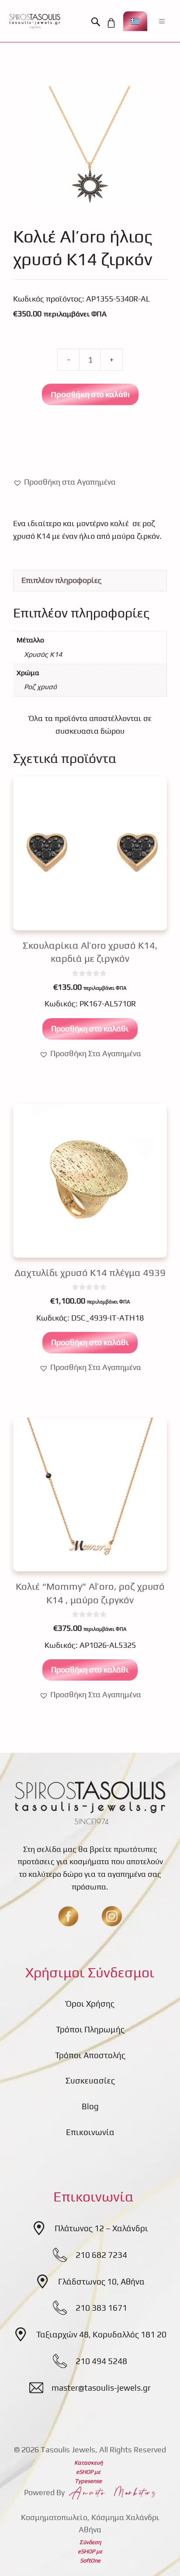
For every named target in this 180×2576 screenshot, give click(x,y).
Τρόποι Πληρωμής (90, 2029)
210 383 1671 (101, 2308)
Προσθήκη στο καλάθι (90, 394)
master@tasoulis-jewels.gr (101, 2388)
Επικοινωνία (90, 2132)
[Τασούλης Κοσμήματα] (35, 21)
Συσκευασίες (90, 2080)
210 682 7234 (101, 2255)
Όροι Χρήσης (90, 2004)
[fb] (68, 1916)
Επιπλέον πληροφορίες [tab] (62, 580)
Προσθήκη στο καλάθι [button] (90, 1028)
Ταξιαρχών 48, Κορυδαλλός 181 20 (101, 2334)
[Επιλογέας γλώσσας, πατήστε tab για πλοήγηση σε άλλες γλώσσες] (135, 21)
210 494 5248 (101, 2361)
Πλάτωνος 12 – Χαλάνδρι (101, 2228)
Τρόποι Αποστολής (90, 2055)
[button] (98, 22)
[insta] (112, 1916)
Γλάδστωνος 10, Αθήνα (101, 2281)
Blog (90, 2106)
